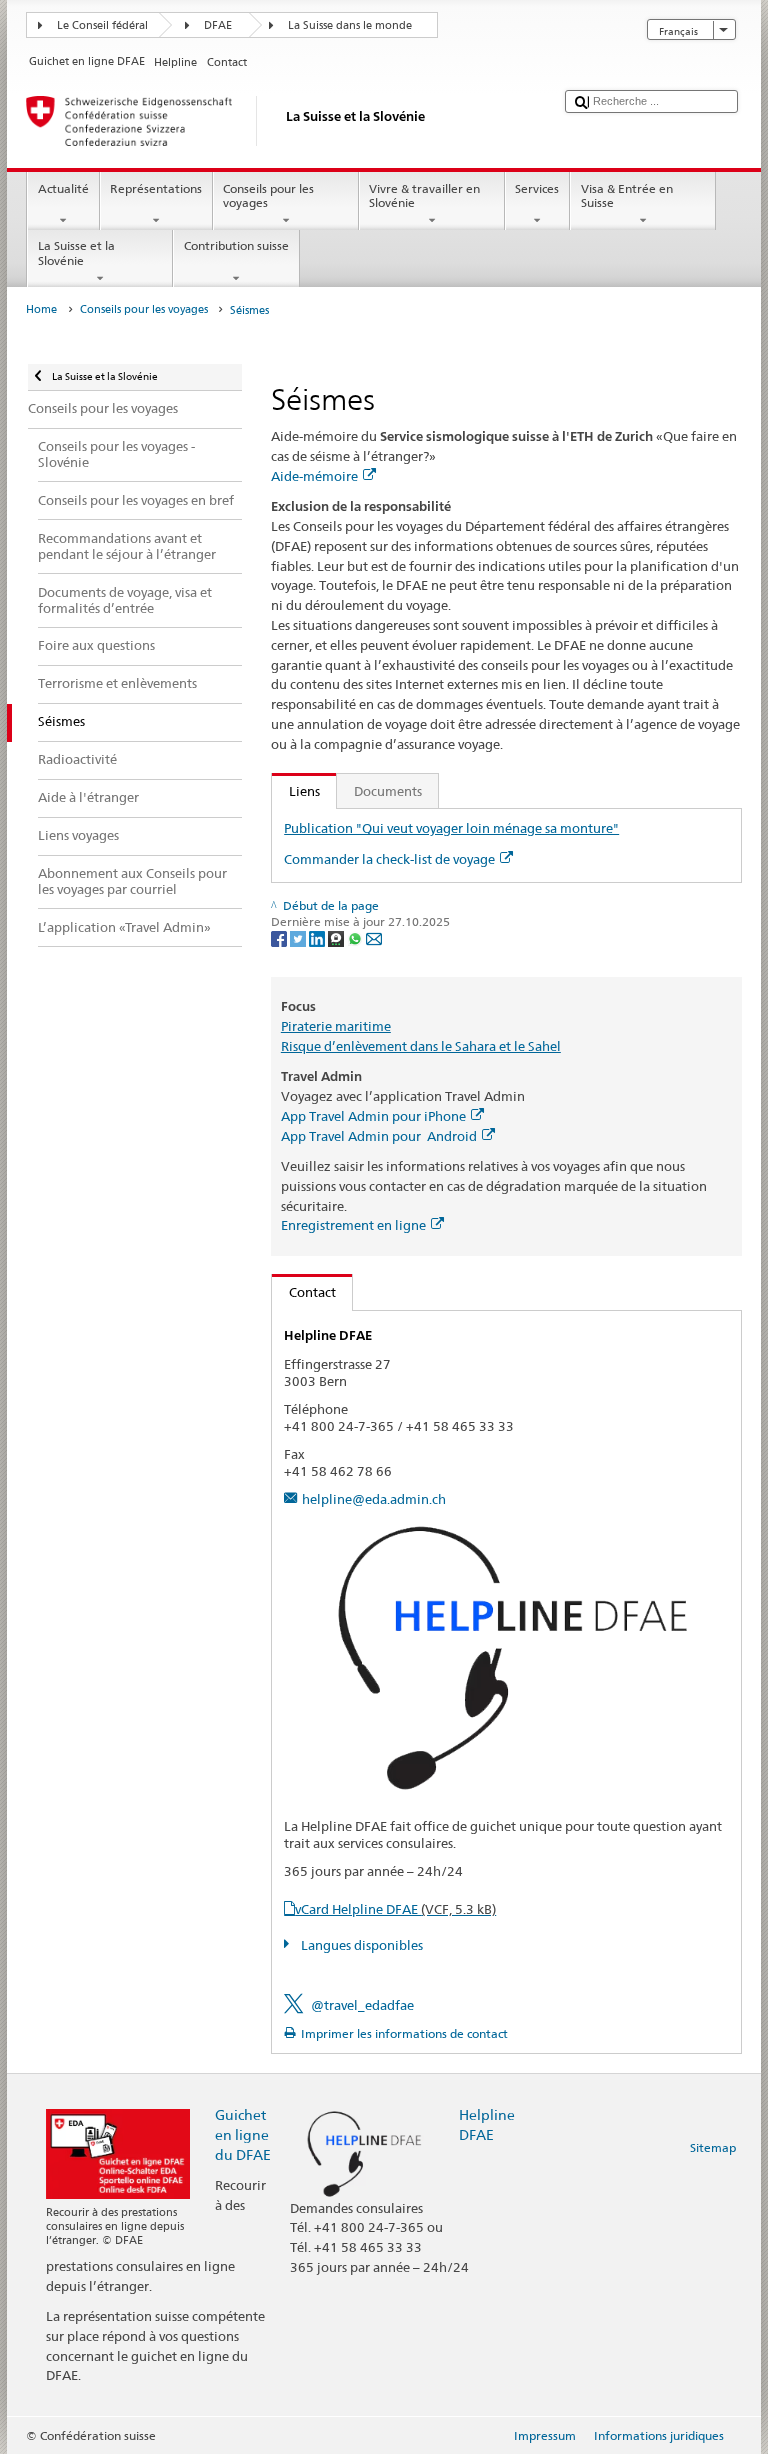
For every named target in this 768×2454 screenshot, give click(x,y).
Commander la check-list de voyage (389, 859)
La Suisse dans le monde (350, 25)
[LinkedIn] (318, 937)
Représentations (156, 188)
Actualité (63, 188)
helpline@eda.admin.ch (374, 1499)
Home (41, 309)
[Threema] (337, 937)
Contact (304, 1292)
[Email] (374, 937)
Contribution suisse (236, 245)
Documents (388, 791)
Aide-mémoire (314, 476)
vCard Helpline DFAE (395, 1909)
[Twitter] (299, 937)
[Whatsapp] (356, 937)
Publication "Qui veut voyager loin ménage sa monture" (451, 828)
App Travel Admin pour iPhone (373, 1116)
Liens (296, 791)
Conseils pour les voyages (268, 195)
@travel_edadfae (362, 2005)
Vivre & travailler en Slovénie (424, 195)
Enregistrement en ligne (353, 1225)
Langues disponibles (360, 1945)
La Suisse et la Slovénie (76, 252)
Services (537, 188)
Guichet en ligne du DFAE (243, 2134)
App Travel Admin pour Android (379, 1136)
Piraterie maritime (336, 1026)
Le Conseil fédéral (102, 25)
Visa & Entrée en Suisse (627, 195)
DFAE (218, 25)
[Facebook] (280, 937)
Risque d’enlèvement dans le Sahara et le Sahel (421, 1046)
